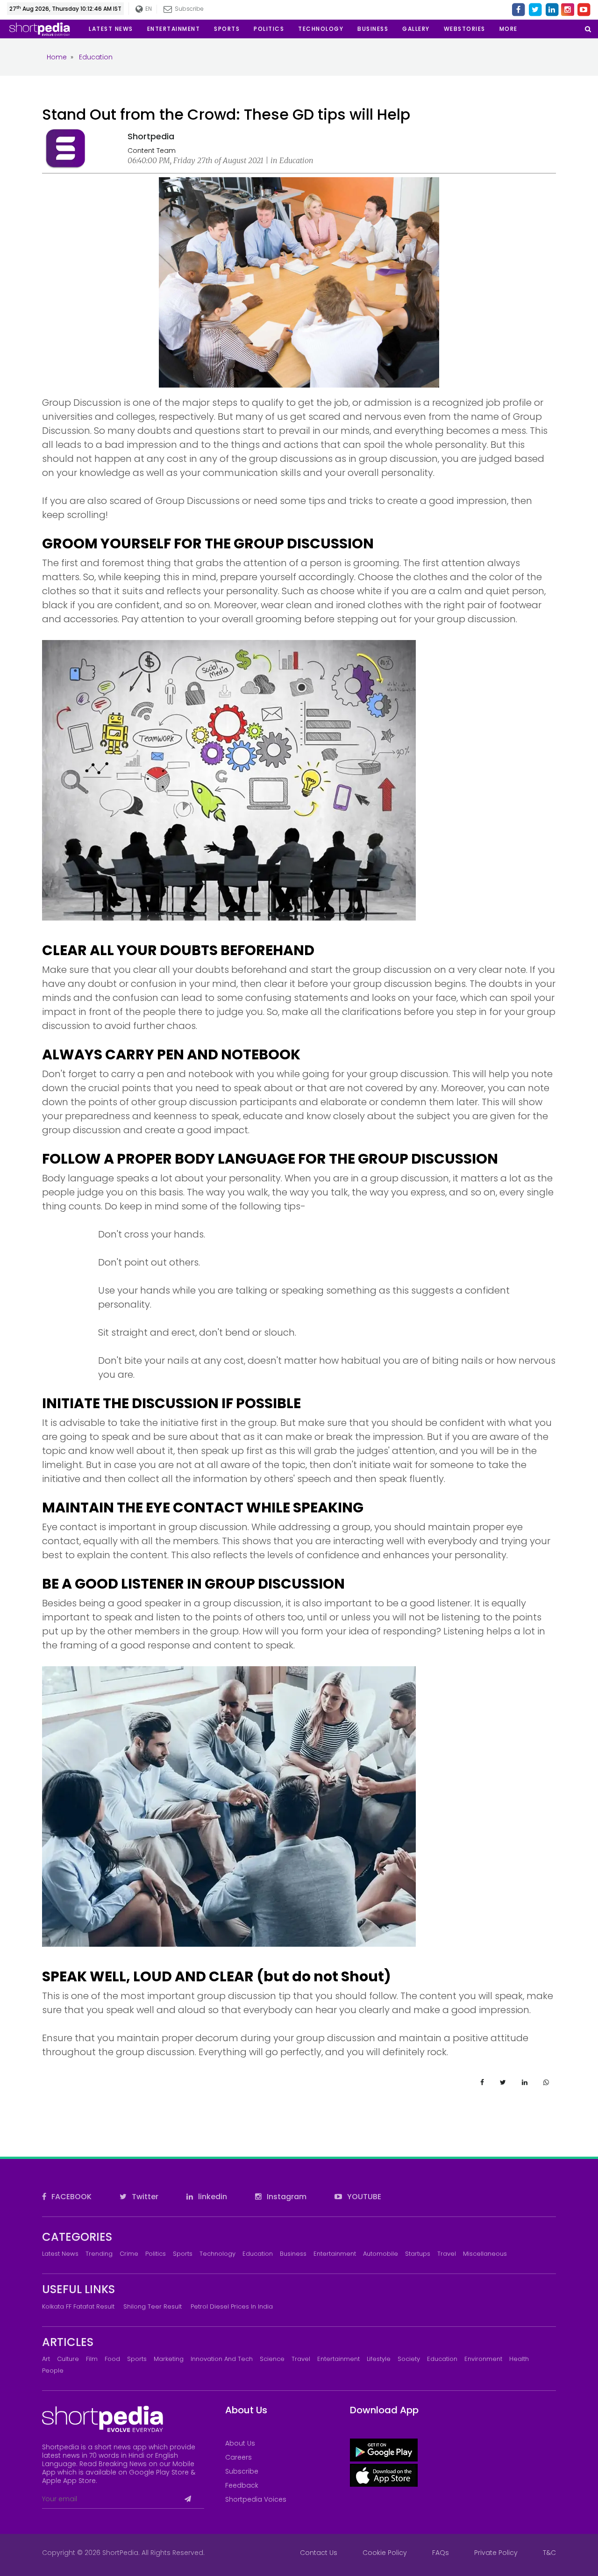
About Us (240, 2443)
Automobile (381, 2254)
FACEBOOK (71, 2197)
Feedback (242, 2485)
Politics (156, 2254)
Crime (129, 2254)
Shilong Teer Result (153, 2306)
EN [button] (147, 9)
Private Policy (496, 2553)
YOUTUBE (363, 2197)
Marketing (169, 2359)
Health (519, 2359)
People (53, 2371)
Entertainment (335, 2254)
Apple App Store (69, 2481)
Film (92, 2359)
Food (112, 2359)
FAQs (441, 2553)
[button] (509, 29)
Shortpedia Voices (256, 2499)
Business (293, 2254)
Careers (238, 2457)
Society (409, 2359)
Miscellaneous (485, 2254)
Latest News (60, 2254)
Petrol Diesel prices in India (232, 2306)
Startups (418, 2254)
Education (258, 2254)
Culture (68, 2359)
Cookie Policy (385, 2553)
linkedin (212, 2197)
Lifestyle (379, 2359)
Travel (447, 2254)
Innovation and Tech (222, 2359)
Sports (183, 2254)
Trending (99, 2254)
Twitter (144, 2197)
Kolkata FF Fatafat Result (78, 2306)
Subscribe (242, 2471)
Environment (483, 2359)
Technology (217, 2254)
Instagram (286, 2197)
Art (46, 2359)
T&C (549, 2553)
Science (272, 2359)
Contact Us (319, 2553)
